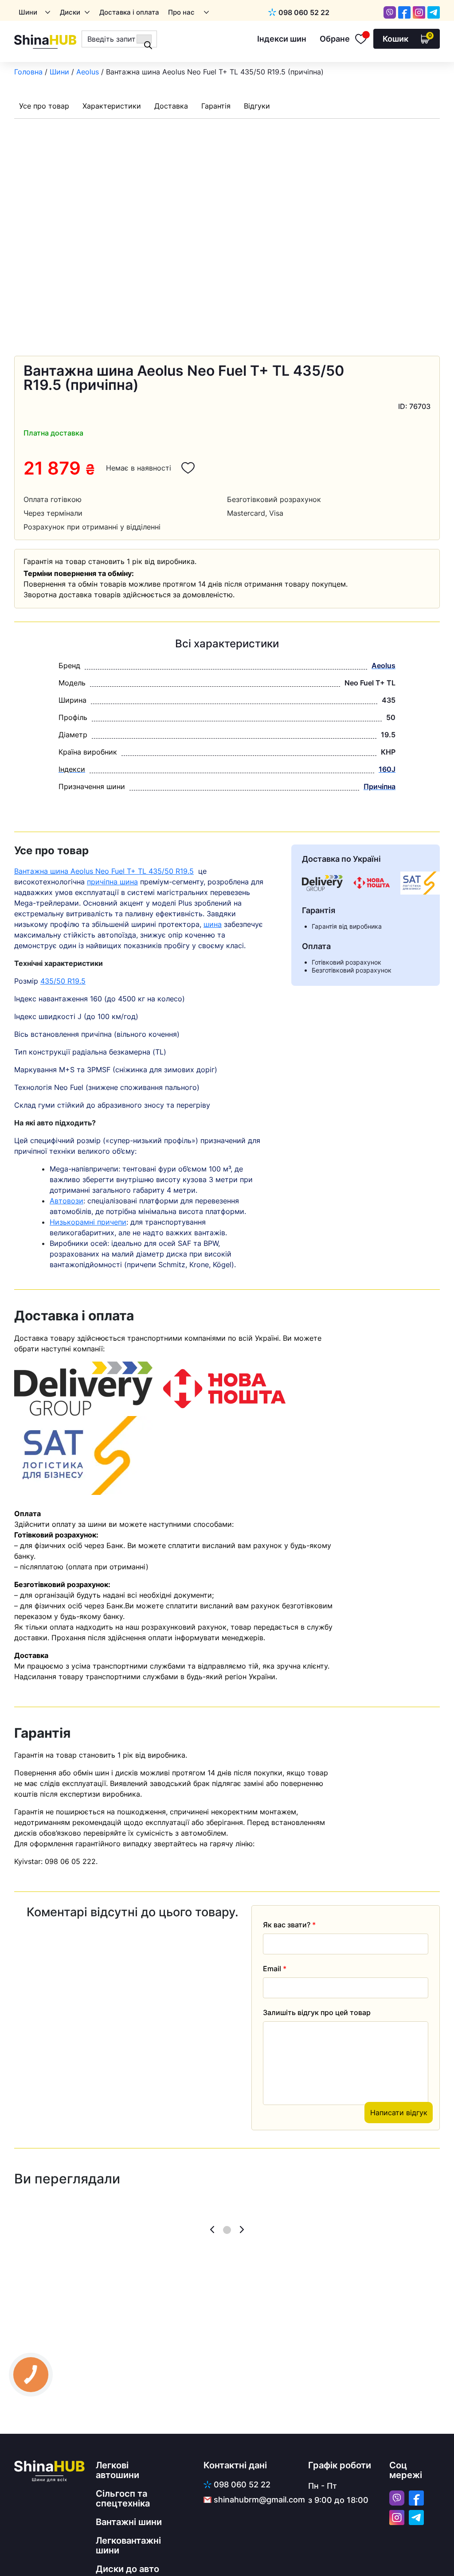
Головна (28, 72)
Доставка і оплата (129, 12)
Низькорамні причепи (88, 1222)
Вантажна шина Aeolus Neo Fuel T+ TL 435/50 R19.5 (104, 871)
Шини (28, 12)
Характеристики (112, 106)
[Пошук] (144, 39)
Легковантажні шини (128, 2545)
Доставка (171, 106)
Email (275, 1969)
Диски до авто (127, 2569)
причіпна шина (112, 882)
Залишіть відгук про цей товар (317, 2012)
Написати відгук (399, 2113)
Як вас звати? (289, 1925)
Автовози (67, 1201)
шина (213, 924)
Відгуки (257, 106)
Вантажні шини (129, 2522)
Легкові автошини (117, 2470)
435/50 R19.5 (63, 981)
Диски (70, 12)
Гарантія (216, 106)
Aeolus (88, 72)
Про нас (181, 12)
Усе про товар (44, 106)
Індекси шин (282, 39)
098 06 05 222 (70, 1861)
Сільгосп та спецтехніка (123, 2498)
